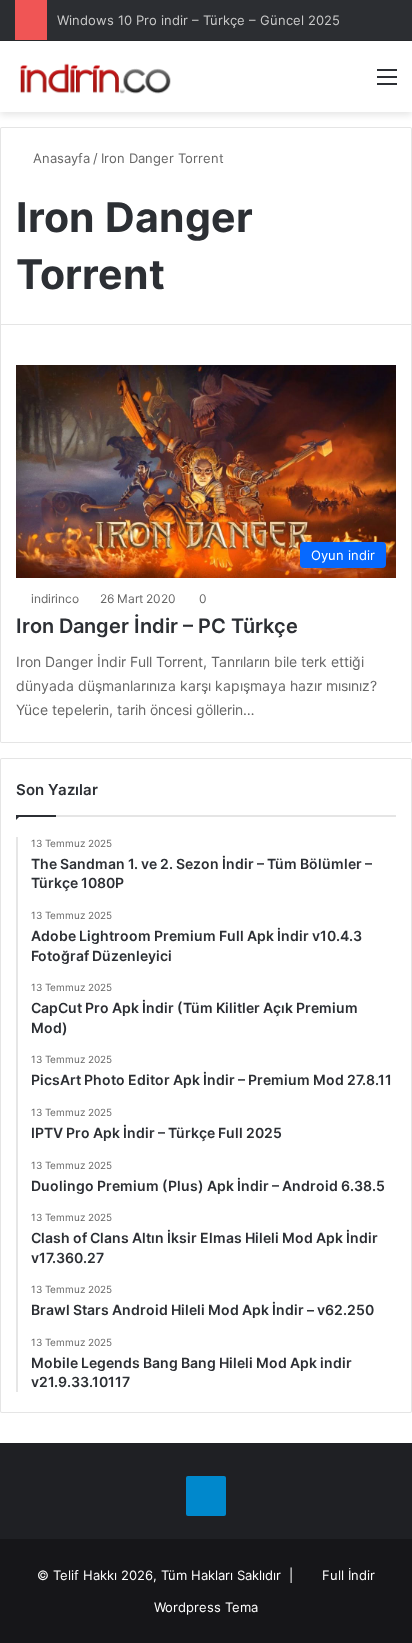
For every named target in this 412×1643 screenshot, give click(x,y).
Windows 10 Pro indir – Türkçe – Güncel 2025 (198, 20)
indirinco (55, 598)
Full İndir (348, 1575)
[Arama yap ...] (352, 83)
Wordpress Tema (206, 1607)
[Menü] (387, 83)
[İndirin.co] (95, 76)
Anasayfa (59, 158)
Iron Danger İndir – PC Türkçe (157, 626)
